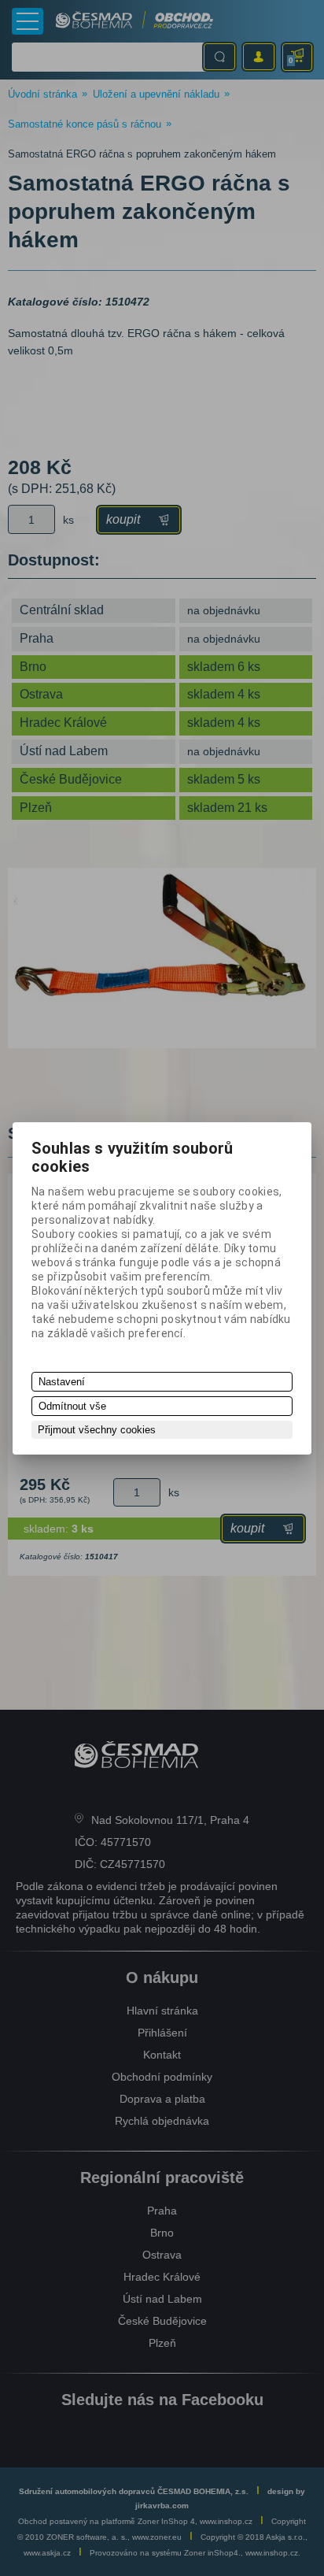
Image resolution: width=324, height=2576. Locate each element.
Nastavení (62, 1382)
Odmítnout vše (72, 1406)
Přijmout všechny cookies (97, 1430)
